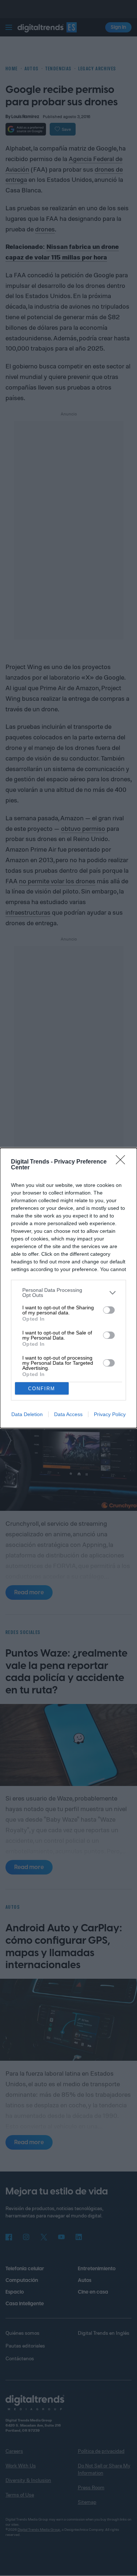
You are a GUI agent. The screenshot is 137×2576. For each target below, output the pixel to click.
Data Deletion (27, 1414)
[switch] (109, 1310)
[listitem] (68, 1293)
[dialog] (68, 1288)
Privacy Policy (110, 1414)
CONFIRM (42, 1389)
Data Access (68, 1414)
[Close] (123, 1162)
